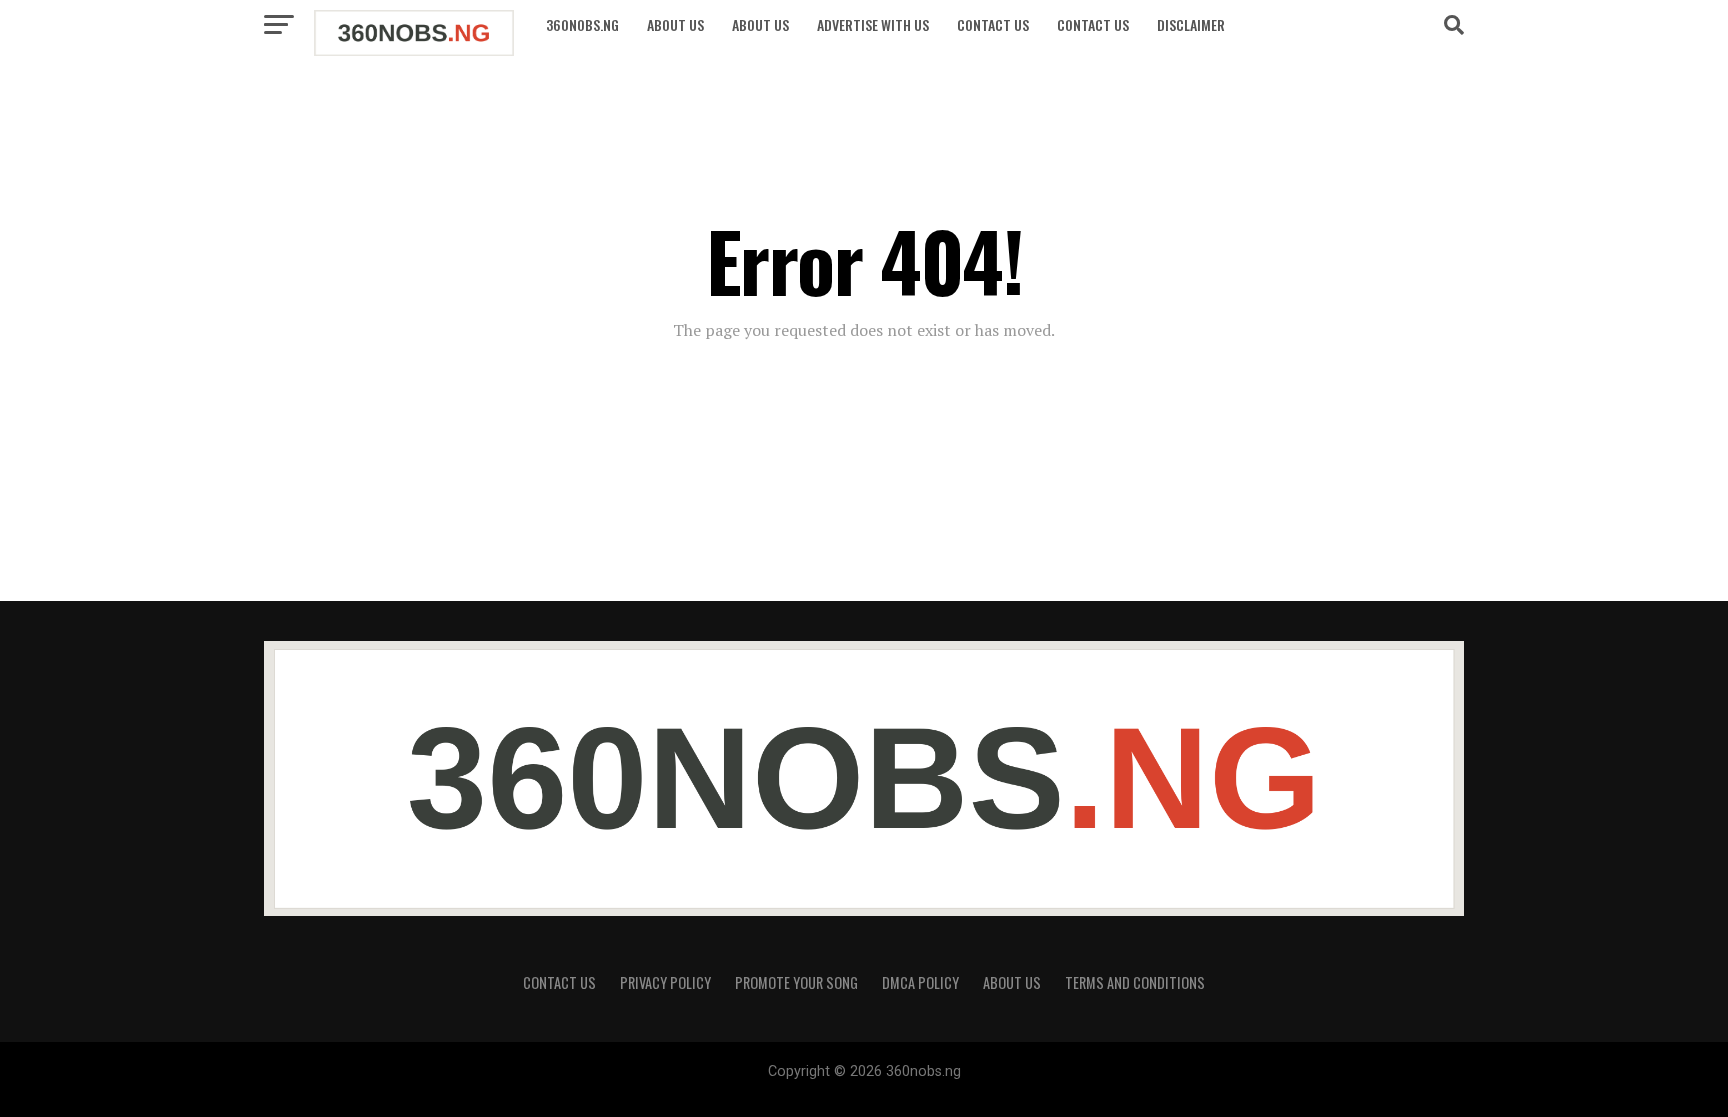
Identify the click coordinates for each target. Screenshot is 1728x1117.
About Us (675, 24)
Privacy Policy (665, 982)
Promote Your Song (796, 982)
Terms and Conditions (1135, 982)
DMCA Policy (920, 982)
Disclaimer (1191, 24)
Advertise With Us (873, 24)
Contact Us (993, 24)
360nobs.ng (582, 24)
